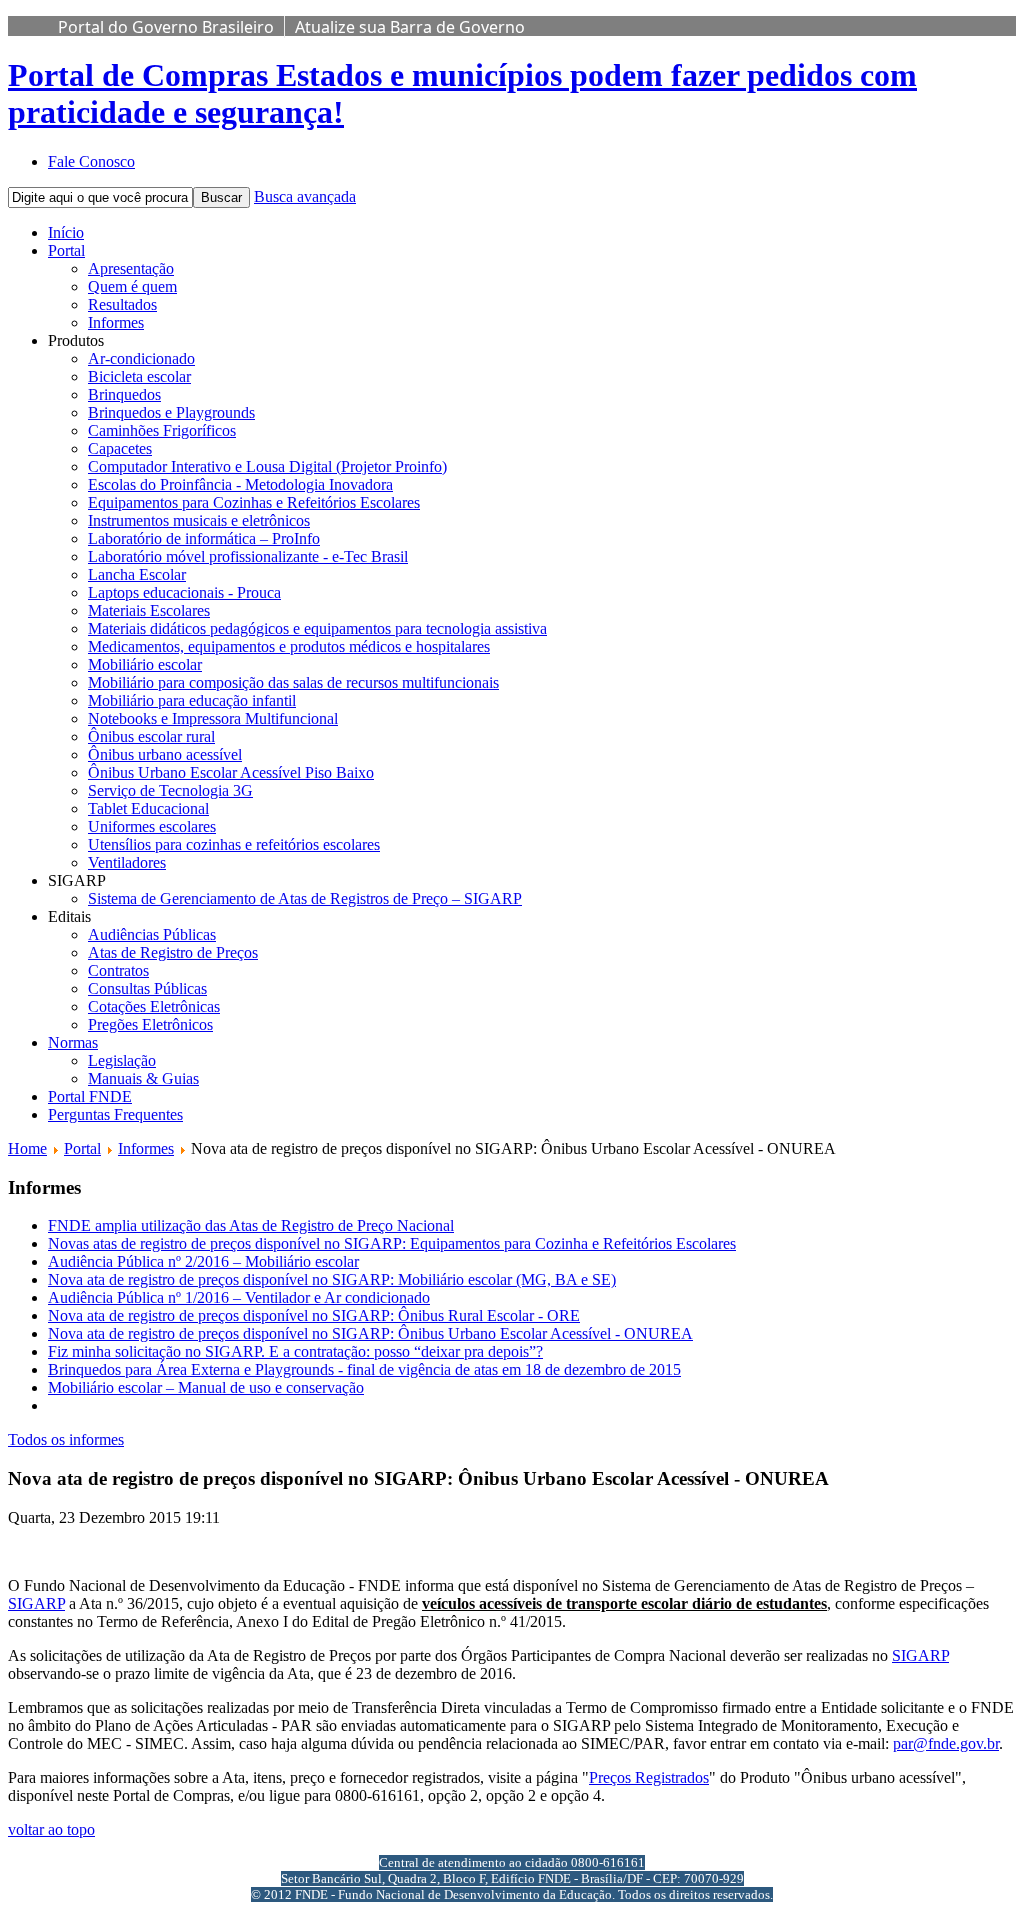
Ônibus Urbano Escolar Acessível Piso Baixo (231, 772)
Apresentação (131, 268)
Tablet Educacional (148, 808)
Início (66, 232)
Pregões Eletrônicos (150, 1024)
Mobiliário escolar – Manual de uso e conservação (206, 1387)
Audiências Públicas (152, 934)
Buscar (221, 197)
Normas (73, 1042)
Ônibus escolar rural (151, 736)
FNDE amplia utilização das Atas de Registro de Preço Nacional (251, 1225)
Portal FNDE (90, 1096)
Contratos (118, 970)
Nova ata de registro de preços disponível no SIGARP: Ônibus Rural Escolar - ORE (314, 1315)
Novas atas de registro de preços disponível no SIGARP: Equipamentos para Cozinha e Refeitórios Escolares (392, 1243)
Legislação (122, 1060)
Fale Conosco (91, 161)
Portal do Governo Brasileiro (166, 27)
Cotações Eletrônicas (154, 1006)
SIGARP (36, 1603)
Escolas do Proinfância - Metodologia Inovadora (240, 484)
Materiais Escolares (149, 610)
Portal (66, 250)
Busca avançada (305, 196)
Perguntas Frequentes (115, 1114)
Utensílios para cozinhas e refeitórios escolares (234, 844)
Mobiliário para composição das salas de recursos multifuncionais (293, 682)
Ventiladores (127, 862)
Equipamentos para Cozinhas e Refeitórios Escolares (254, 502)
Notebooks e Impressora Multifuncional (213, 718)
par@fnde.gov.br (946, 1743)
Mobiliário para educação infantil (192, 700)
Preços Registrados (649, 1777)
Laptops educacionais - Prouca (184, 592)
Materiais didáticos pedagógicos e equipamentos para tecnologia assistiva (317, 628)
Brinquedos (124, 394)
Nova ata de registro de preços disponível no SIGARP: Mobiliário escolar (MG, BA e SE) (332, 1279)
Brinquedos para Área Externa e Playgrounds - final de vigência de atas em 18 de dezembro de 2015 (364, 1369)
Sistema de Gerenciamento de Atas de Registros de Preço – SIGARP (305, 898)
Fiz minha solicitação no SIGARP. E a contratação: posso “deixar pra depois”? (295, 1351)
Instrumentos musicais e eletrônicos (199, 520)
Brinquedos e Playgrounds (171, 412)
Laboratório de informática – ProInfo (204, 538)
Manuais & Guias (143, 1078)
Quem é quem (132, 286)
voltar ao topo (51, 1829)
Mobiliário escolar (145, 664)
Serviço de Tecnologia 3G (170, 790)
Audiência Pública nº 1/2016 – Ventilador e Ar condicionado (239, 1297)
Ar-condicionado (141, 358)
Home (27, 1148)
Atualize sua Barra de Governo (410, 27)
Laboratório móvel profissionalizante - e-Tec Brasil (248, 556)
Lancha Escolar (137, 574)
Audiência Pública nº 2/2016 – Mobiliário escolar (203, 1261)
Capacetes (120, 448)
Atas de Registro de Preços (173, 952)
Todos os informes (66, 1439)
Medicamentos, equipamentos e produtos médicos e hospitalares (289, 646)
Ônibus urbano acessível (165, 754)
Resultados (122, 304)
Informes (116, 322)
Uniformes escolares (152, 826)
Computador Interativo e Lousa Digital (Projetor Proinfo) (267, 466)
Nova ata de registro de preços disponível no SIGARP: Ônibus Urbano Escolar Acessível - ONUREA (370, 1333)
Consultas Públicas (147, 988)
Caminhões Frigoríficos (162, 430)
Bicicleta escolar (139, 376)
